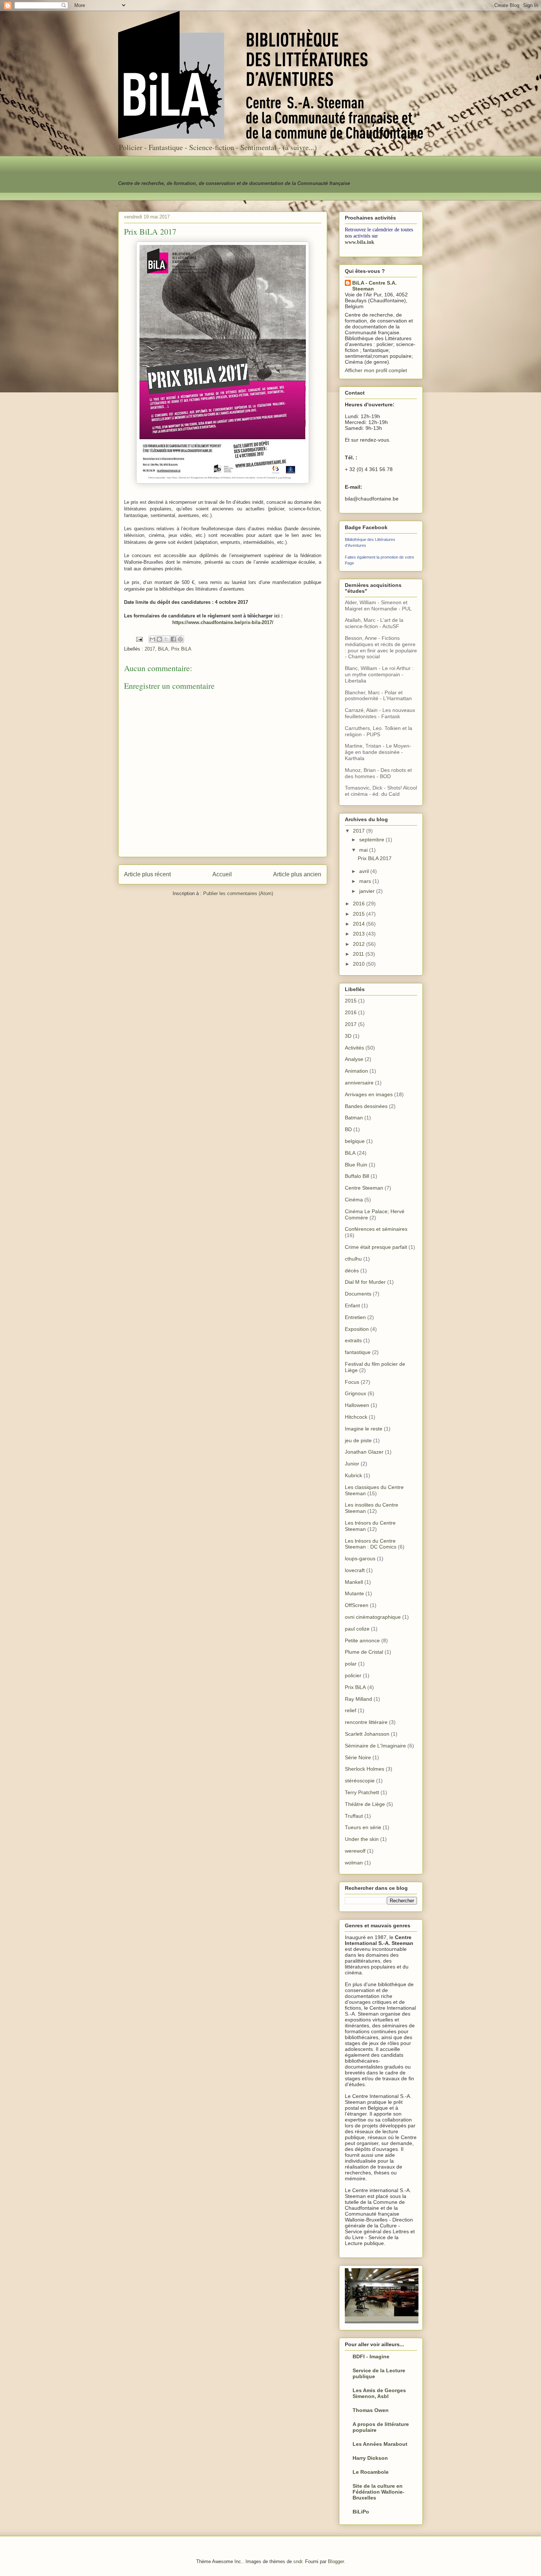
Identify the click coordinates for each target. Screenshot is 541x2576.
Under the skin (362, 1839)
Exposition (357, 1329)
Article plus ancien (297, 874)
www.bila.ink (360, 242)
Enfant (352, 1305)
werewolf (355, 1851)
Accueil (222, 874)
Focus (352, 1382)
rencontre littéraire (366, 1722)
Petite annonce (362, 1640)
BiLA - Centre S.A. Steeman (374, 286)
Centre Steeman (364, 1188)
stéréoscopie (360, 1781)
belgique (355, 1141)
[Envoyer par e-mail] (152, 639)
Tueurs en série (363, 1827)
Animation (356, 1071)
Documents (358, 1294)
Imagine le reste (364, 1429)
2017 (150, 649)
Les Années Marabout (380, 2444)
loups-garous (360, 1558)
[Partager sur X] (166, 639)
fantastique (358, 1352)
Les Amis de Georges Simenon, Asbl (379, 2393)
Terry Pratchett (362, 1792)
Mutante (354, 1593)
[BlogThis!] (159, 639)
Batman (354, 1118)
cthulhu (353, 1259)
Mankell (354, 1582)
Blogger (336, 2561)
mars (366, 881)
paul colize (357, 1629)
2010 (360, 964)
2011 (359, 954)
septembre (372, 840)
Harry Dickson (370, 2458)
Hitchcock (356, 1417)
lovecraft (355, 1570)
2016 (360, 904)
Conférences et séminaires (376, 1229)
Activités (354, 1048)
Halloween (357, 1405)
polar (351, 1664)
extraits (353, 1340)
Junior (352, 1464)
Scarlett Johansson (367, 1734)
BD (348, 1129)
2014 (360, 924)
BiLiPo (361, 2512)
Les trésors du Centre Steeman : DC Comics (371, 1544)
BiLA (163, 649)
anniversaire (359, 1083)
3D (348, 1036)
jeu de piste (358, 1440)
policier (353, 1675)
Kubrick (353, 1475)
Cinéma (354, 1200)
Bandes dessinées (366, 1106)
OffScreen (357, 1605)
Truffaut (354, 1816)
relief (351, 1710)
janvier (368, 891)
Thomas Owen (371, 2410)
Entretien (355, 1317)
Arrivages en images (369, 1094)
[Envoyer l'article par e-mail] (139, 639)
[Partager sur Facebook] (173, 639)
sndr (298, 2561)
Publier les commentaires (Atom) (238, 893)
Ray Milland (358, 1699)
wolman (354, 1863)
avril (365, 871)
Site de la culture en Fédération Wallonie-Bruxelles (379, 2492)
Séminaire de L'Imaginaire (375, 1746)
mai (364, 850)
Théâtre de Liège (365, 1804)
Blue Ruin (356, 1165)
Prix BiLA (181, 649)
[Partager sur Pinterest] (180, 639)
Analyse (354, 1059)
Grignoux (356, 1393)
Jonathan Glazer (364, 1452)
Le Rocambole (371, 2472)
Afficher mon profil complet (376, 370)
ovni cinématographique (373, 1617)
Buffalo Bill (357, 1176)
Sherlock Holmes (365, 1769)
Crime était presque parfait (376, 1247)
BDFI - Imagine (371, 2356)
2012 (360, 944)
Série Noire (358, 1757)
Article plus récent (147, 874)
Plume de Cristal (364, 1652)
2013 (360, 934)
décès (352, 1271)
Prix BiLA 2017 (375, 858)
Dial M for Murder (365, 1282)
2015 (360, 914)
